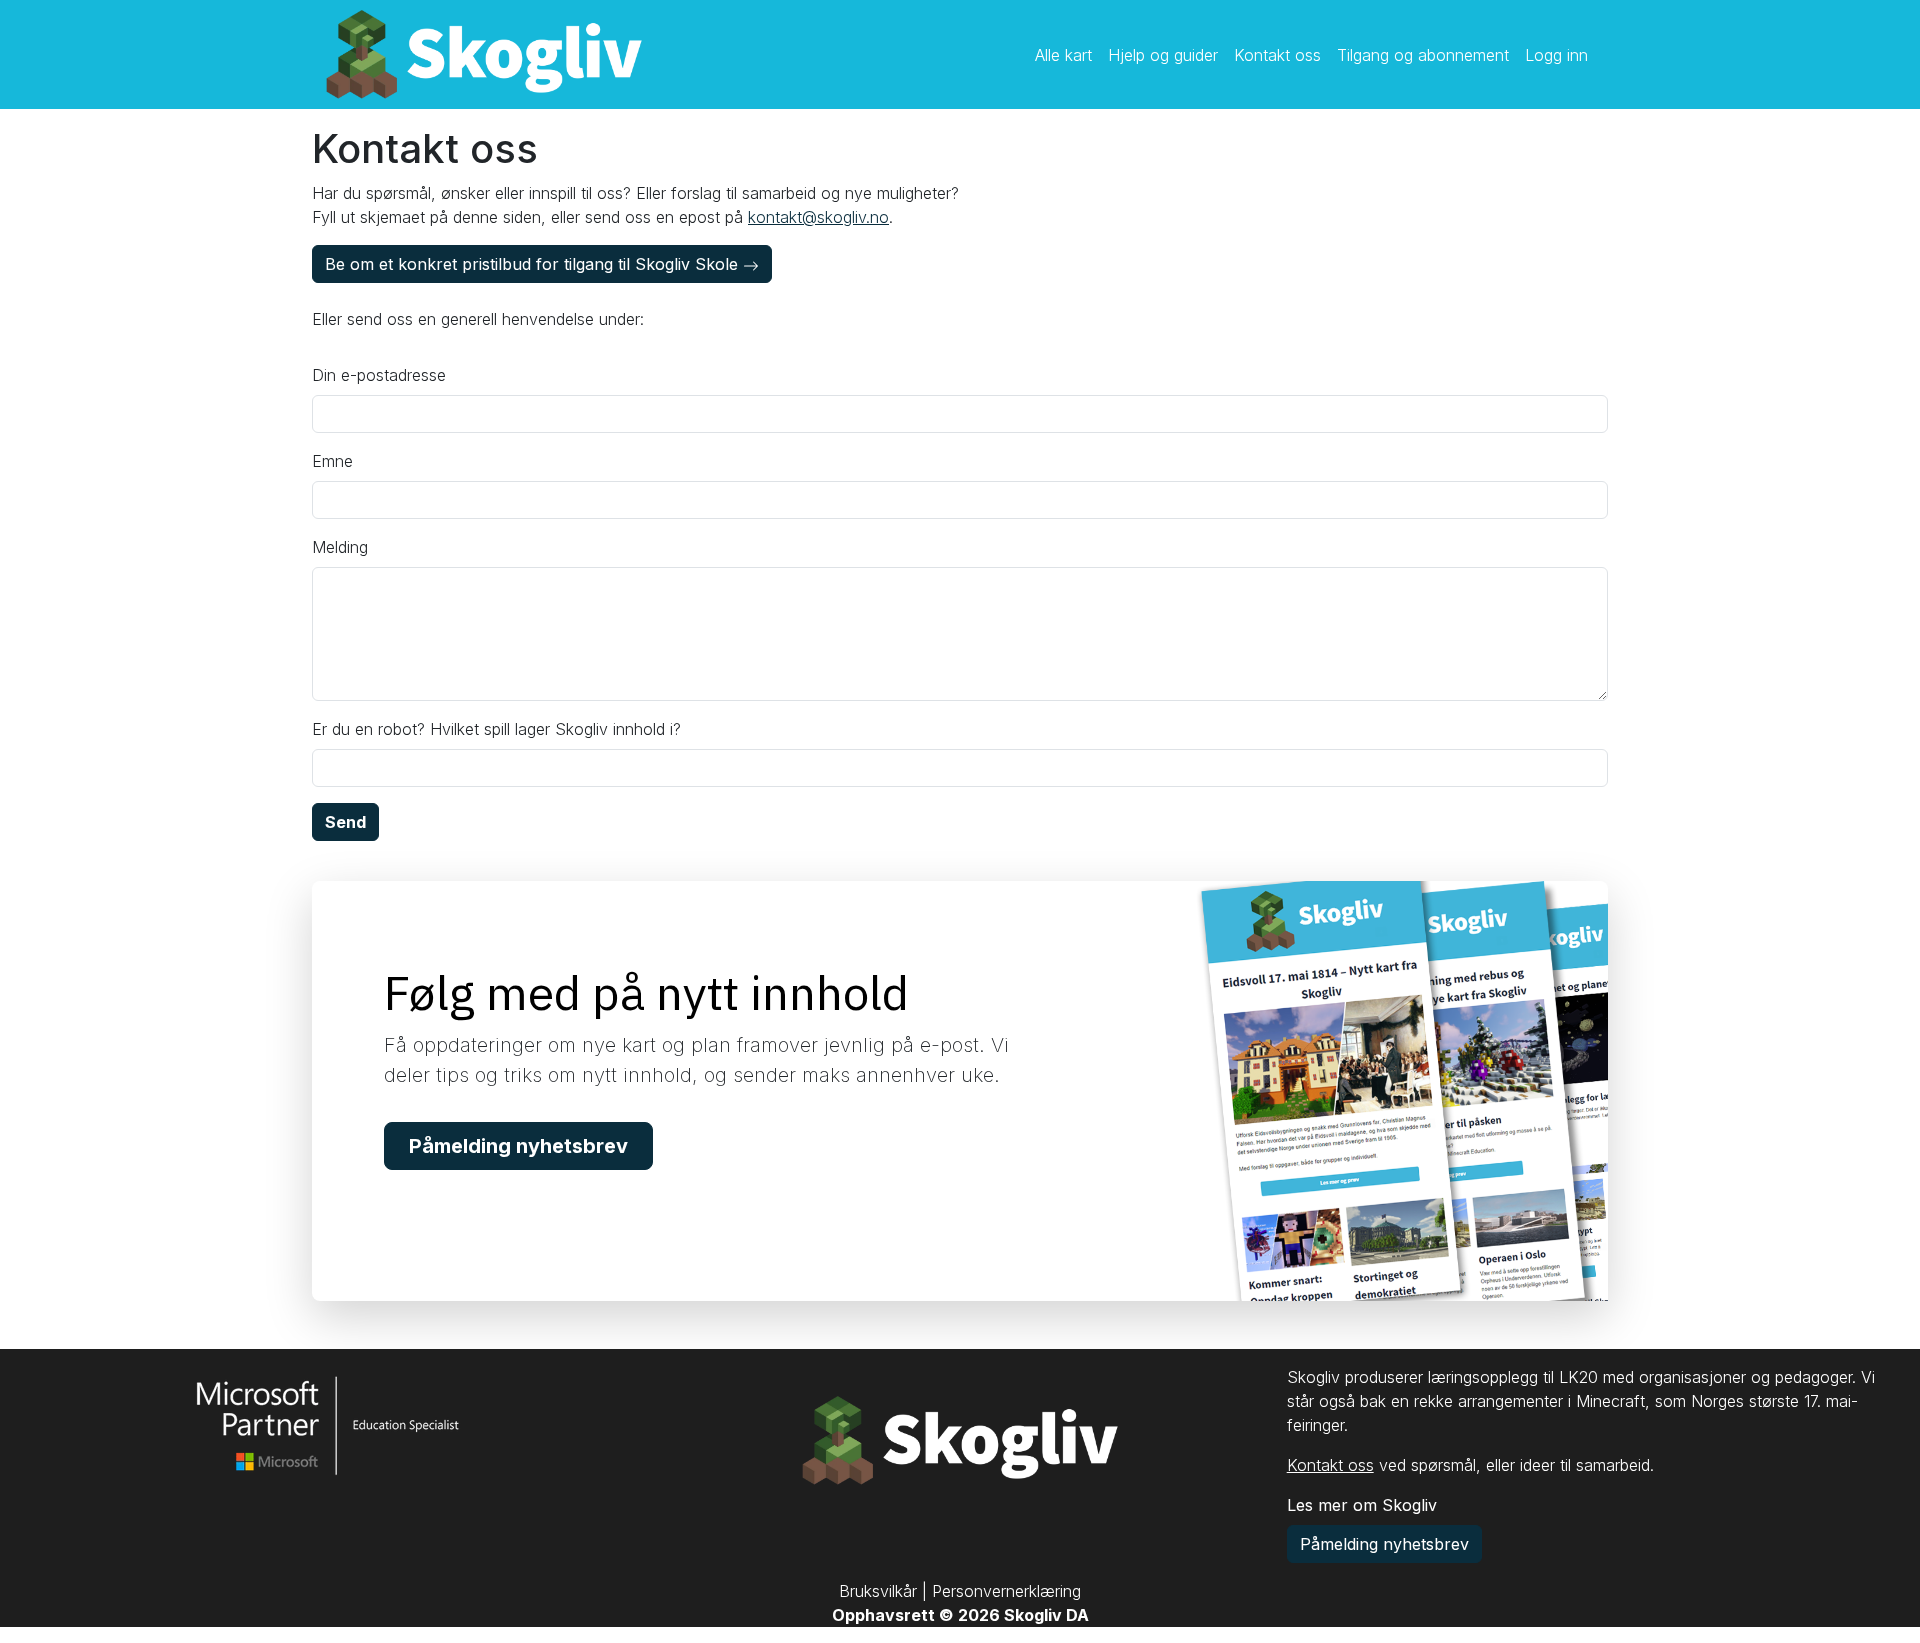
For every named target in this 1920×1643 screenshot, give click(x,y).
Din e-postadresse (379, 375)
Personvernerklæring (1006, 1591)
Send (345, 822)
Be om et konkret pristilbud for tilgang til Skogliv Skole (534, 264)
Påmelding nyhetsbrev (518, 1146)
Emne (332, 461)
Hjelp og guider (1163, 55)
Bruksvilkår (878, 1591)
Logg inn (1556, 55)
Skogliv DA (1046, 1615)
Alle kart (1063, 55)
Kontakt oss (1277, 55)
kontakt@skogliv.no (818, 217)
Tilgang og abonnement (1423, 55)
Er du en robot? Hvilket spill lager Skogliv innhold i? (496, 729)
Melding (340, 547)
